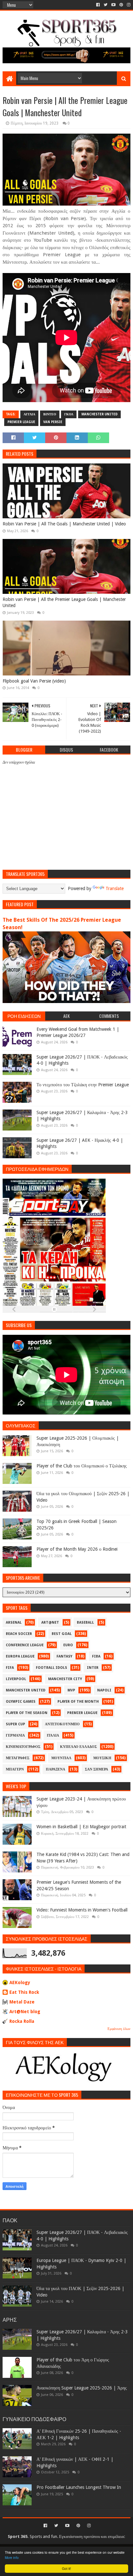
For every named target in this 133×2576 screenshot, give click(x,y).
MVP (71, 1690)
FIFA (10, 1668)
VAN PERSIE (53, 422)
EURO (68, 1645)
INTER (93, 1668)
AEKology (20, 1983)
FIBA (96, 1656)
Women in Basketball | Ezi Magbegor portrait (81, 1827)
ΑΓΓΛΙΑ (29, 414)
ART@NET (50, 1623)
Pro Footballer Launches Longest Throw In (79, 2487)
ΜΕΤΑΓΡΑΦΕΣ (18, 1758)
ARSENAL (14, 1623)
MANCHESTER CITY (65, 1679)
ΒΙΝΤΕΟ (50, 414)
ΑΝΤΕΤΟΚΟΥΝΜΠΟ (62, 1724)
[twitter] (106, 5)
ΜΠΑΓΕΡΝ (15, 1769)
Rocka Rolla (22, 2021)
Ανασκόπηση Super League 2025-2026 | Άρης (82, 2388)
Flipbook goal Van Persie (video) (34, 681)
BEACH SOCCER (19, 1634)
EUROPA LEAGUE (20, 1656)
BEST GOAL (62, 1634)
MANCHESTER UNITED (99, 414)
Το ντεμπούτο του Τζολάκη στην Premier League (83, 1085)
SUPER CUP (15, 1724)
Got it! (66, 2568)
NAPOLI (104, 1690)
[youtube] (113, 5)
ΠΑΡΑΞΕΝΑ (56, 1769)
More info (12, 2557)
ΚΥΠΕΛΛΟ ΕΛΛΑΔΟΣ (78, 1747)
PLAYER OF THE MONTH (78, 1702)
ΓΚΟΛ (69, 414)
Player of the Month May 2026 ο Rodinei (77, 1549)
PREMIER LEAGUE (21, 422)
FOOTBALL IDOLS (51, 1668)
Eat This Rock (24, 1992)
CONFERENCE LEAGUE (25, 1645)
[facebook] (98, 5)
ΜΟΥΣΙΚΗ (102, 1758)
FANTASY (64, 1656)
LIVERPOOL (16, 1679)
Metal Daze (22, 2002)
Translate (115, 888)
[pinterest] (121, 5)
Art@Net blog (25, 2012)
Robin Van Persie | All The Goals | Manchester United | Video (64, 524)
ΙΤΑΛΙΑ (53, 1735)
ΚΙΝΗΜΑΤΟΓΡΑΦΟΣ (23, 1747)
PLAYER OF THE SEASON (27, 1713)
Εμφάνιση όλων (119, 2029)
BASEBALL (85, 1623)
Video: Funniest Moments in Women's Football (82, 1910)
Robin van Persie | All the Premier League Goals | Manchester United (64, 603)
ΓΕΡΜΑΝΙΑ (15, 1735)
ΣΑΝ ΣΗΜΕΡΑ (97, 1769)
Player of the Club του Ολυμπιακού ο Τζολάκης (82, 1466)
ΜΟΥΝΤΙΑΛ (61, 1758)
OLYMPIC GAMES (21, 1702)
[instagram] (128, 5)
